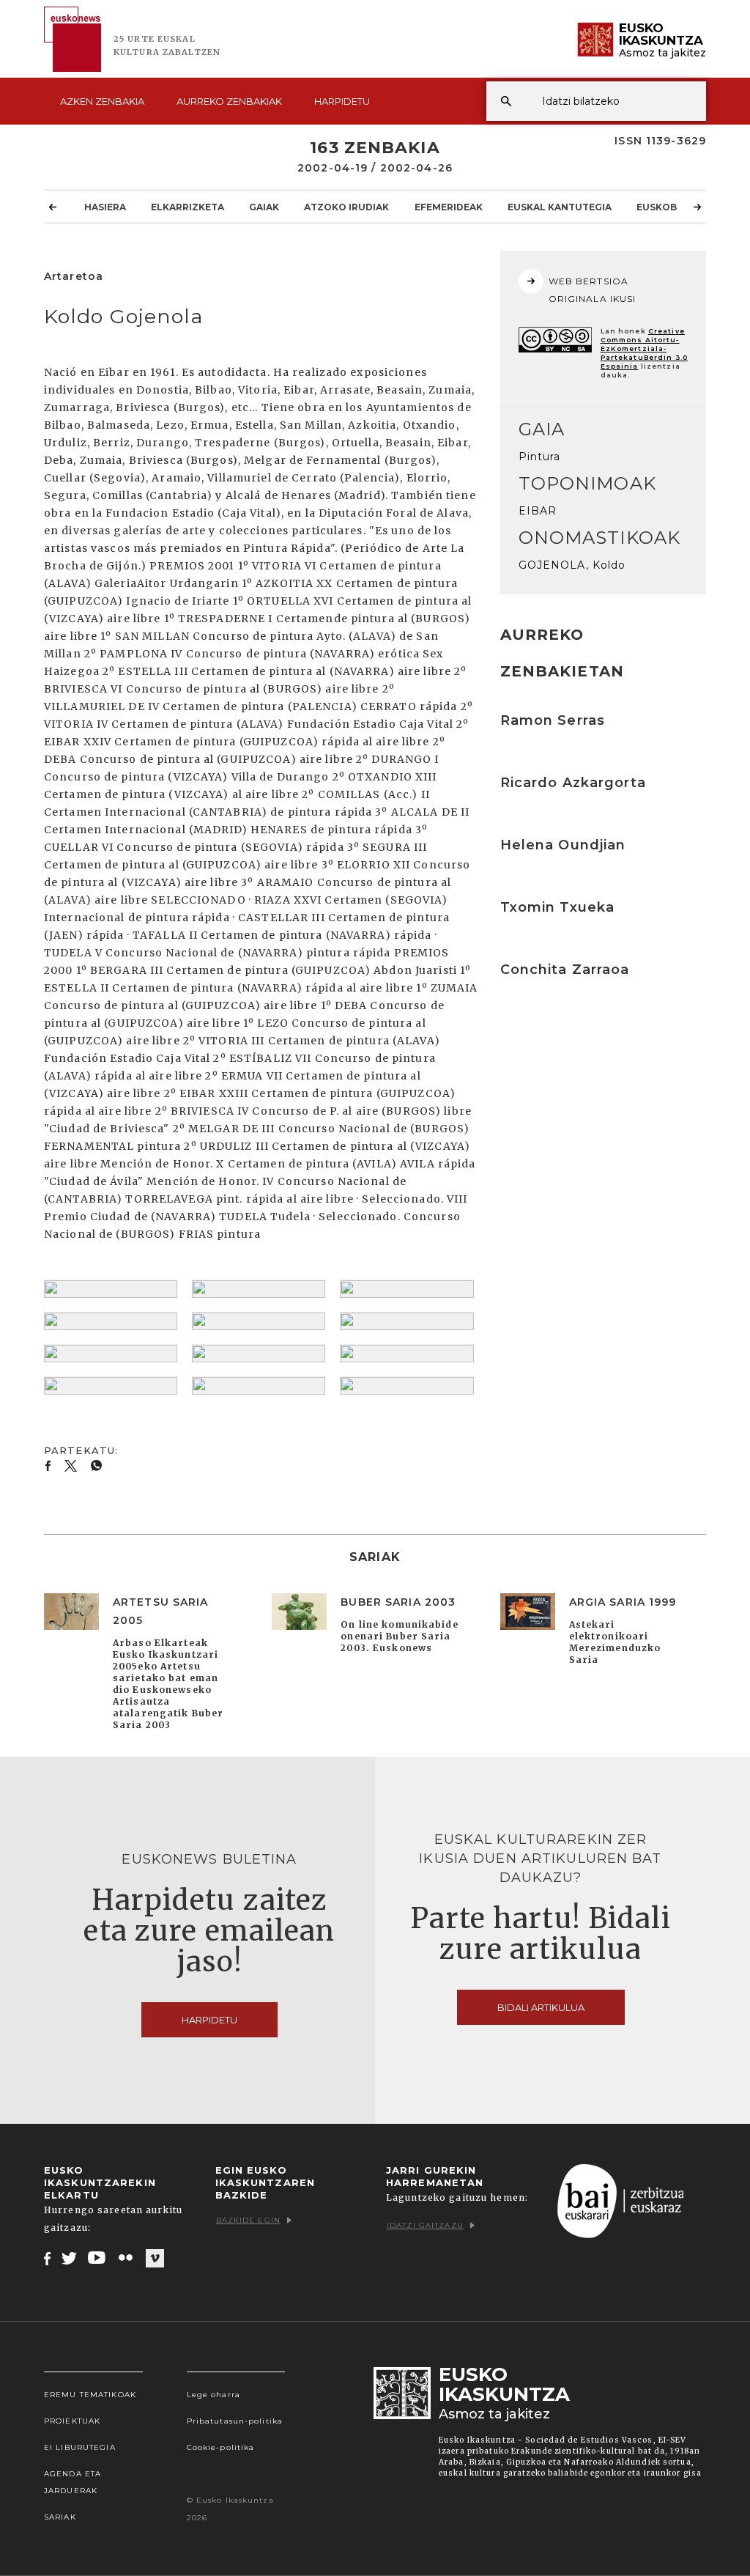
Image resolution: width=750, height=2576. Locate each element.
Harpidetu (342, 101)
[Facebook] (47, 2258)
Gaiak (264, 207)
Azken (102, 101)
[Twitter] (70, 2258)
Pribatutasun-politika (235, 2421)
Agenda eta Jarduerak (73, 2482)
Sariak (60, 2517)
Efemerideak (449, 207)
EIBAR (538, 511)
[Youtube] (98, 2258)
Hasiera (105, 207)
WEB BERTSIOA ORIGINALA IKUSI (593, 290)
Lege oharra (214, 2395)
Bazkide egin (248, 2220)
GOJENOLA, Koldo (572, 565)
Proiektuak (72, 2421)
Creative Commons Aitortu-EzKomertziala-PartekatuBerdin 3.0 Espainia (644, 348)
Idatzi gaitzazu (425, 2225)
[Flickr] (127, 2258)
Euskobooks (671, 207)
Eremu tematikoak (90, 2395)
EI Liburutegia (80, 2447)
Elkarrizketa (187, 207)
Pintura (540, 457)
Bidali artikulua (541, 2007)
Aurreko (229, 101)
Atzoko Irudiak (346, 207)
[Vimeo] (155, 2259)
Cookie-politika (221, 2447)
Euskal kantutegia (560, 207)
